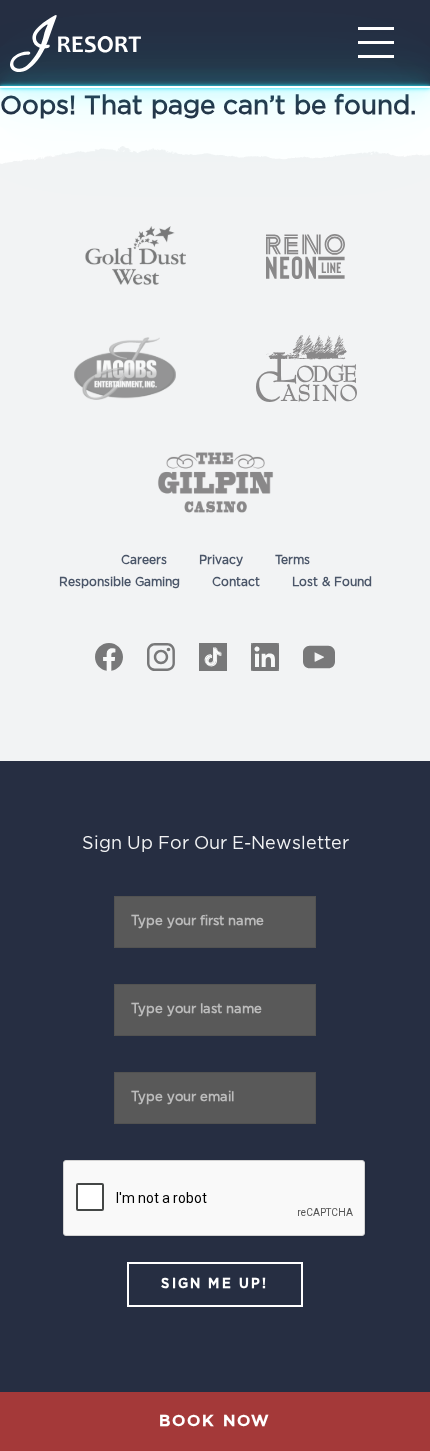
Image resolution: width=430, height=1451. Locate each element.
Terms (292, 560)
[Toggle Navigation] (382, 43)
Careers (144, 560)
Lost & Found (332, 582)
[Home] (75, 43)
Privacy (221, 560)
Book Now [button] (215, 1421)
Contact (236, 582)
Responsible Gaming (119, 582)
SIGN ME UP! (214, 1284)
